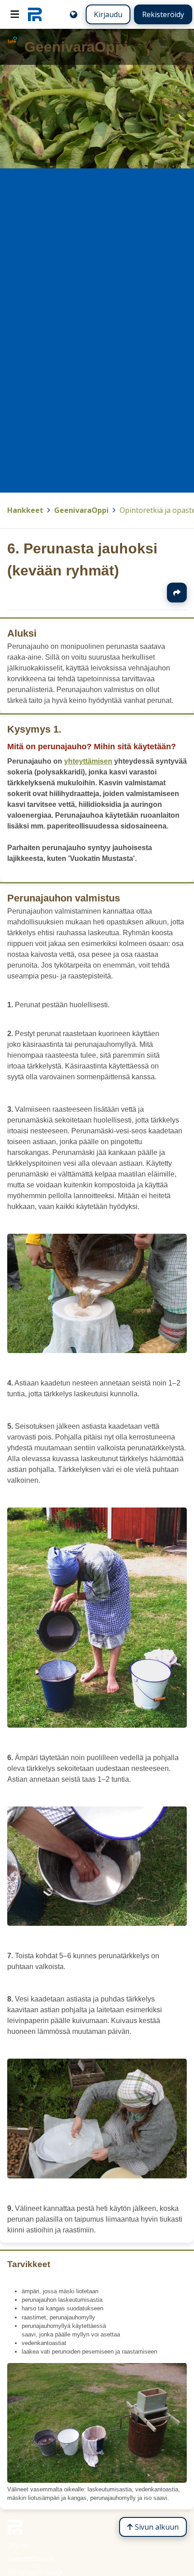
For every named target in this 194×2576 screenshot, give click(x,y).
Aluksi (22, 633)
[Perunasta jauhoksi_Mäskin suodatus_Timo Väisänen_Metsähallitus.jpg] (97, 1351)
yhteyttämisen (88, 761)
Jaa (177, 593)
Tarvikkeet (29, 2264)
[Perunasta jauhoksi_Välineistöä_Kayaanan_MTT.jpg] (97, 2481)
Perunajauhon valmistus (64, 898)
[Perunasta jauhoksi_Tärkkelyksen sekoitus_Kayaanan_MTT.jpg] (97, 1923)
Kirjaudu (108, 14)
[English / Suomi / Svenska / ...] (74, 14)
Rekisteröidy (163, 14)
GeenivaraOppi (81, 510)
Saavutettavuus (30, 2558)
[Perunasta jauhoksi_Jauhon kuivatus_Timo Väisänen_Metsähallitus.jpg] (97, 2175)
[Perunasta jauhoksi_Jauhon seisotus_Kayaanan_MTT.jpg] (97, 1725)
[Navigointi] (15, 14)
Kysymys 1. (34, 729)
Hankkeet (25, 510)
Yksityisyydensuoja (35, 2572)
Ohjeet (17, 2545)
